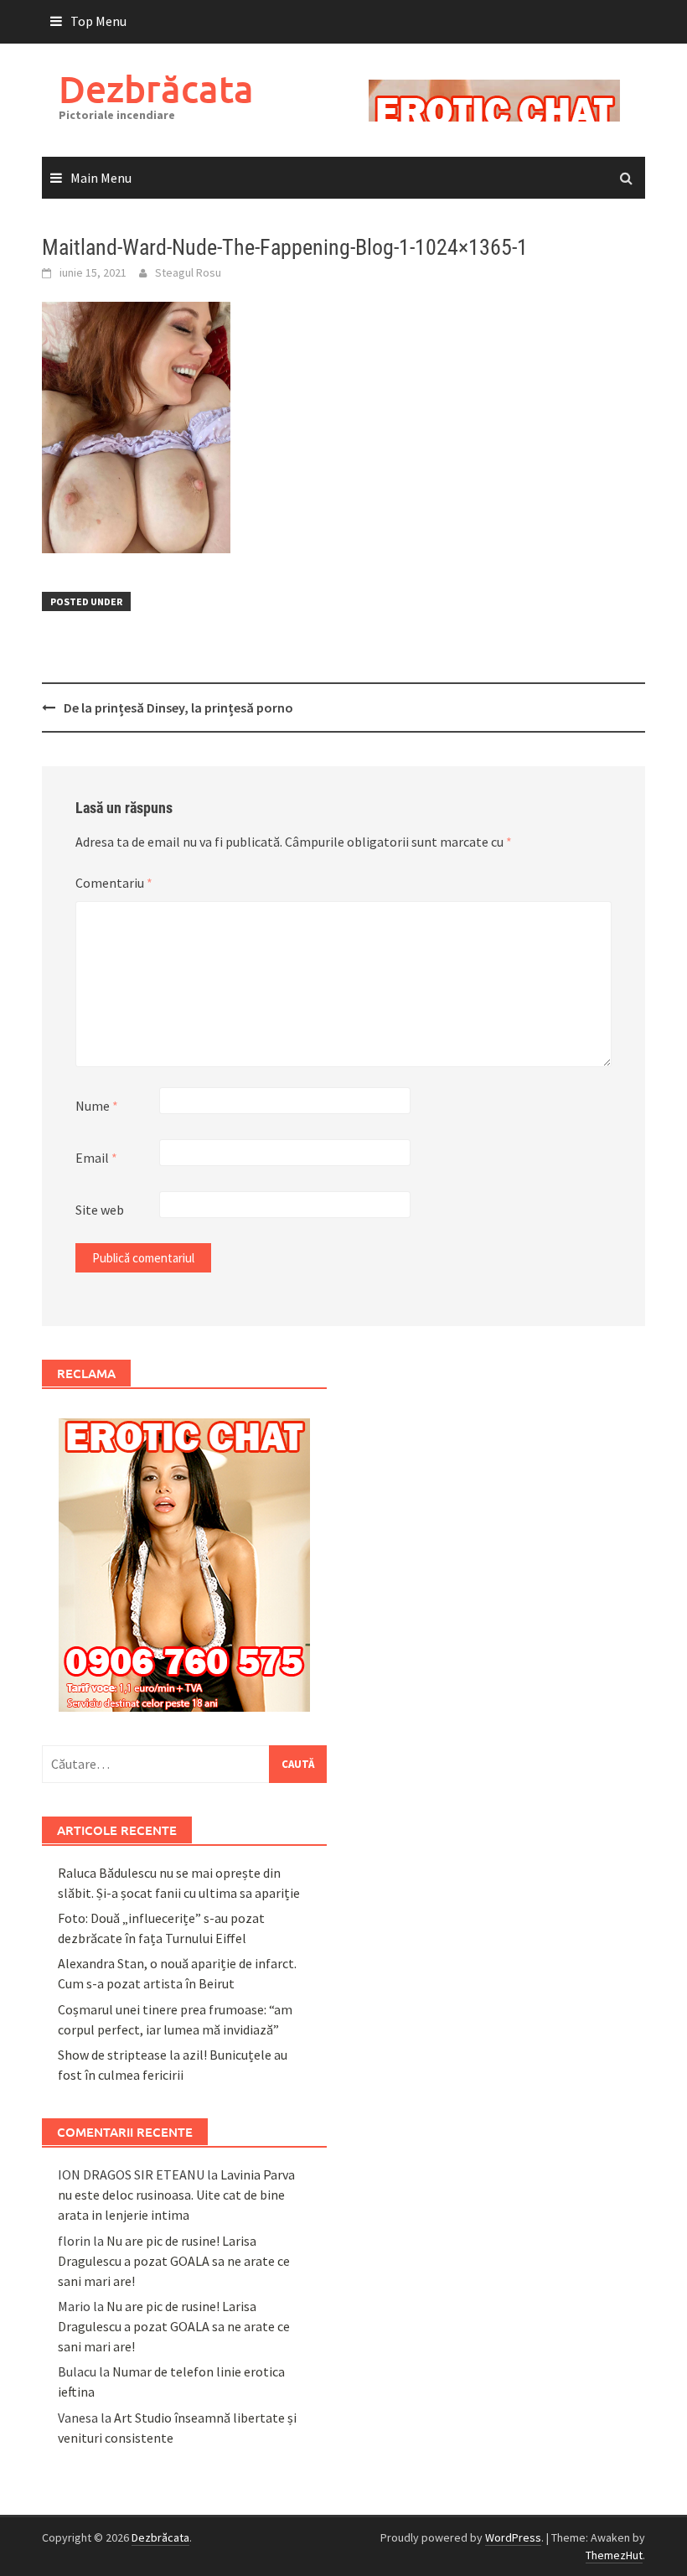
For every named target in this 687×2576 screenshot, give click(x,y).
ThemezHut (614, 2555)
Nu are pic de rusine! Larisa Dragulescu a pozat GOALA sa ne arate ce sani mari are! (174, 2261)
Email (96, 1158)
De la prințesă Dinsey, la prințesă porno (178, 707)
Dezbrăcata (156, 88)
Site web (100, 1210)
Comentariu (114, 883)
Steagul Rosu (188, 272)
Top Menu (98, 21)
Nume (97, 1106)
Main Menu (101, 178)
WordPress (513, 2537)
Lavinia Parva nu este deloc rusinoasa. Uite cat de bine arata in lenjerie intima (176, 2195)
